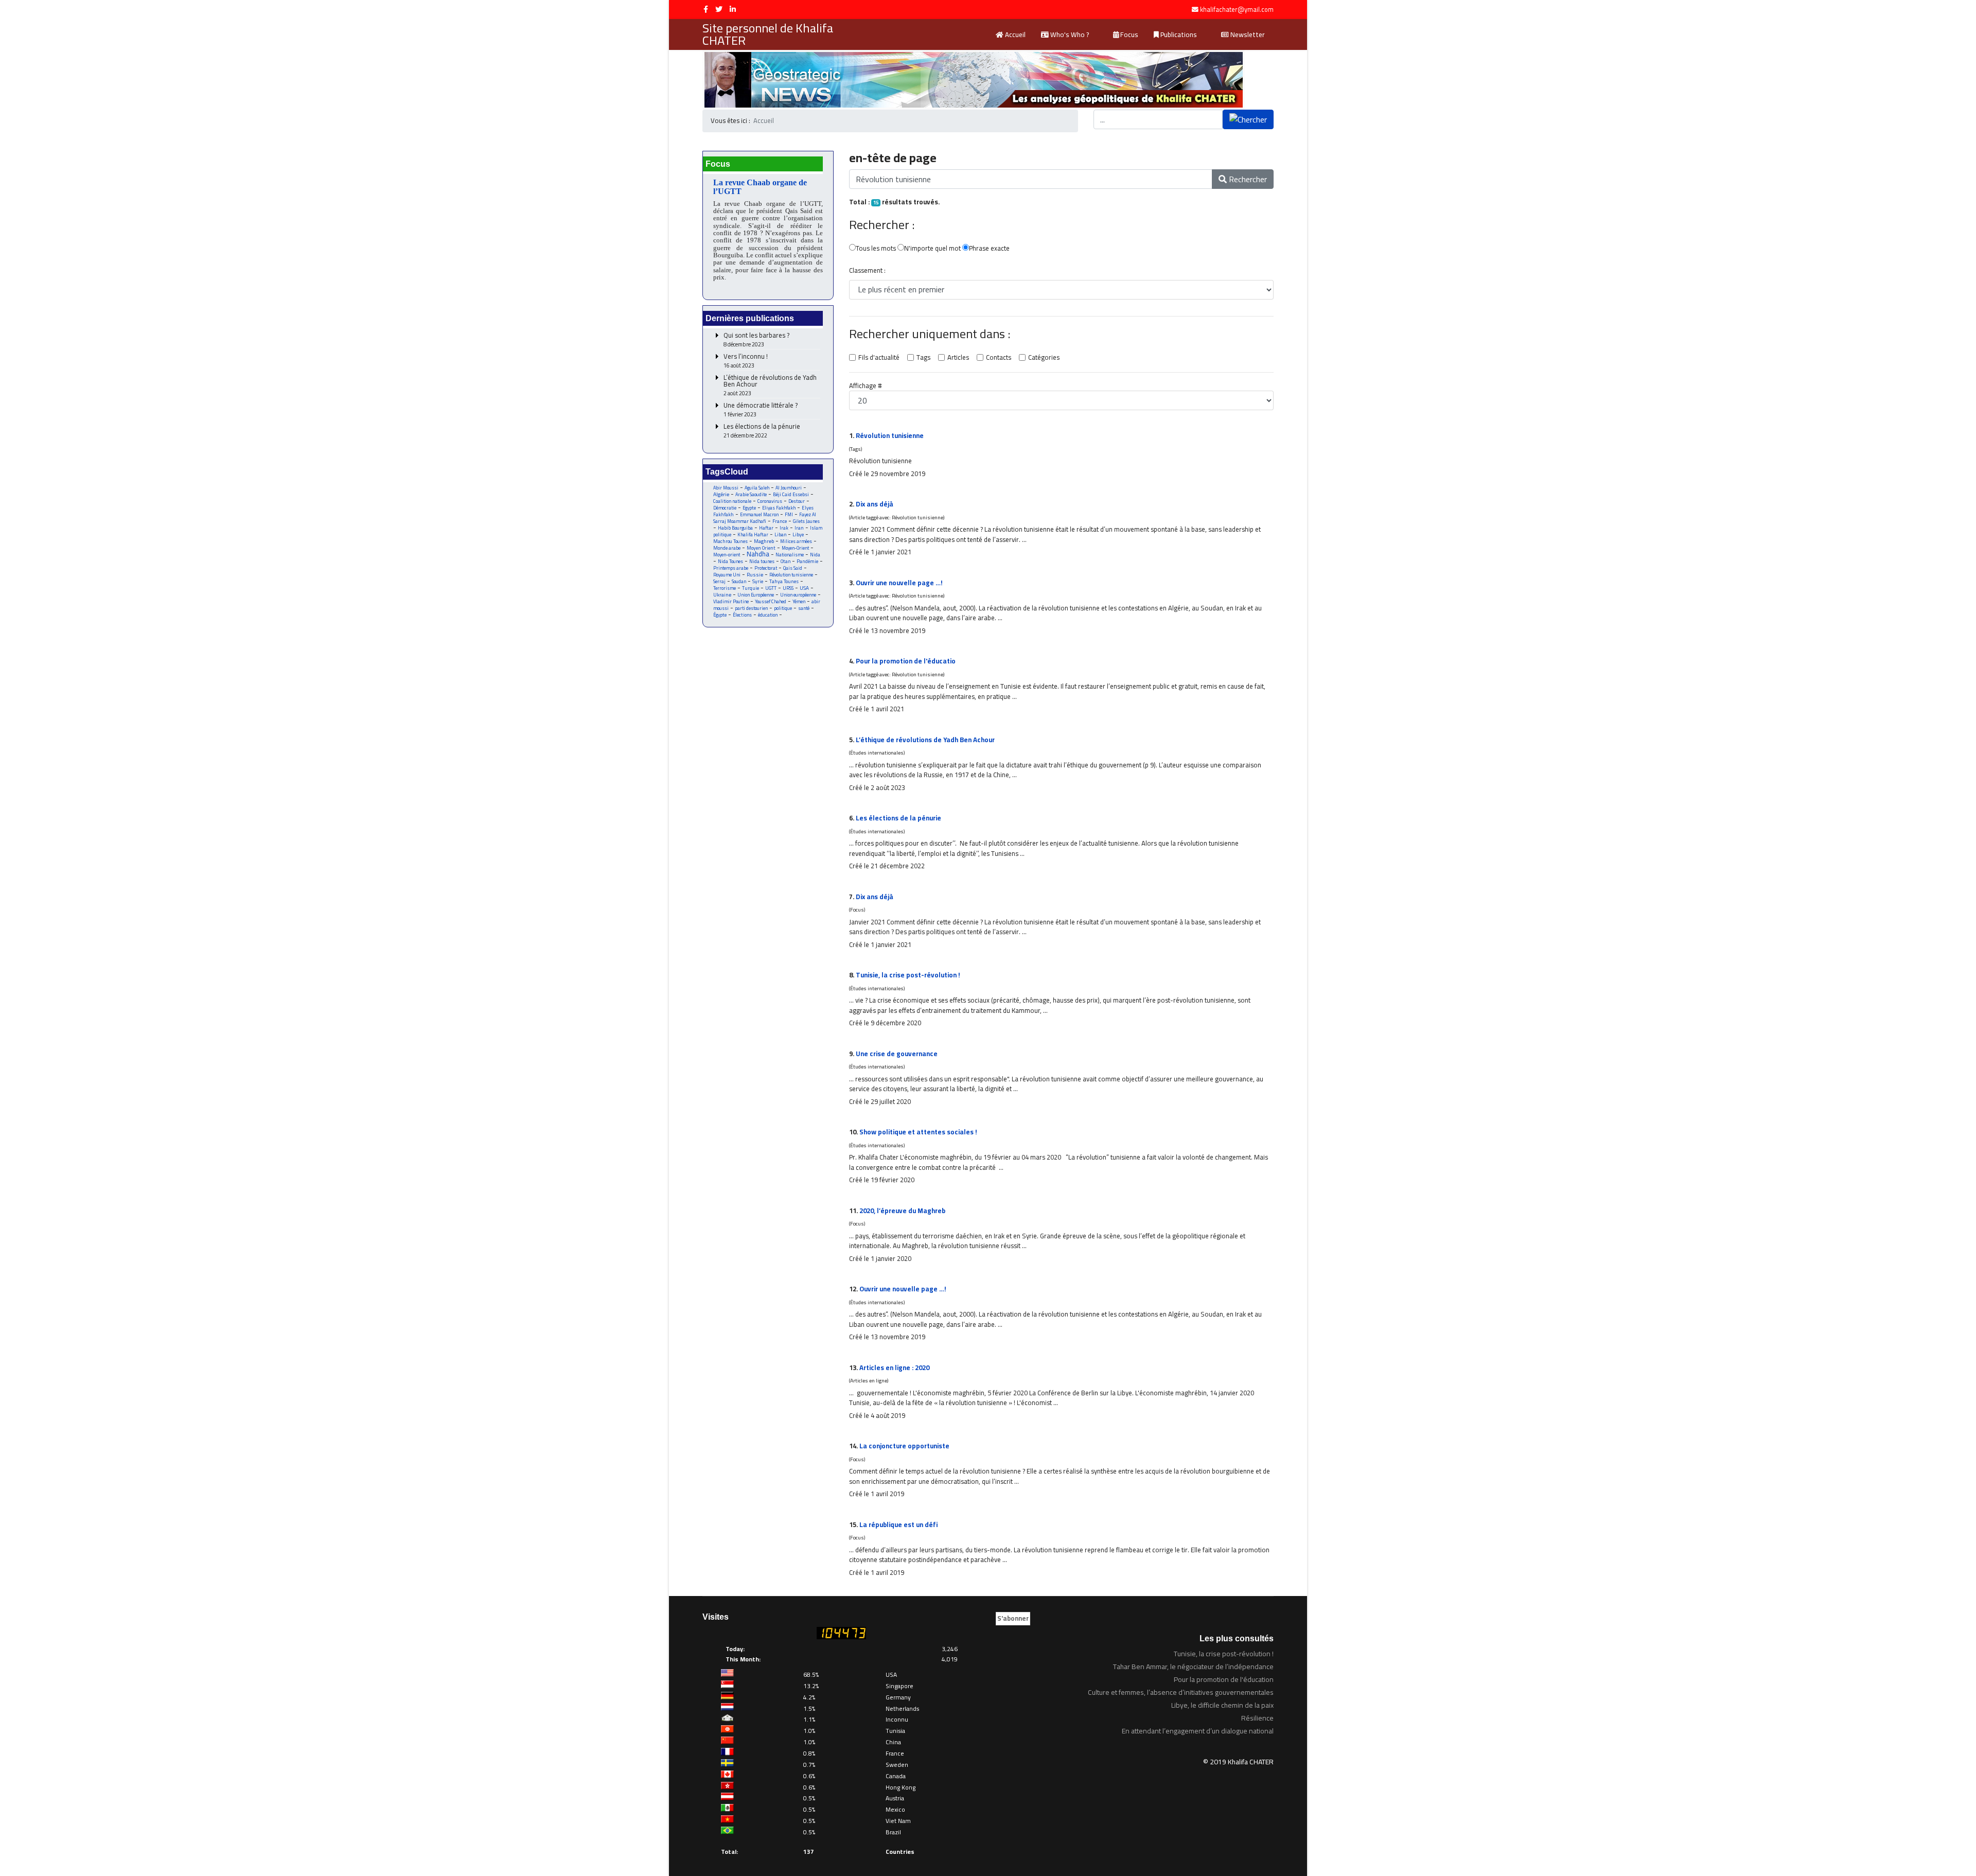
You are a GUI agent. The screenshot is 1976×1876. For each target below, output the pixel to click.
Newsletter (1247, 34)
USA (804, 588)
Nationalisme (790, 555)
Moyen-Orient (795, 548)
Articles (958, 358)
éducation (768, 615)
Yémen (799, 601)
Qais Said (793, 568)
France (780, 521)
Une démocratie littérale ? (761, 410)
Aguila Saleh (757, 488)
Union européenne (798, 595)
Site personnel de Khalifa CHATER (768, 34)
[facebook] (706, 9)
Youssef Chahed (771, 601)
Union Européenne (756, 595)
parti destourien (751, 608)
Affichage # (866, 386)
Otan (786, 561)
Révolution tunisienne (791, 575)
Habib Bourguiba (735, 528)
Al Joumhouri (789, 488)
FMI (789, 514)
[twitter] (719, 9)
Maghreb (764, 541)
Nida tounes (762, 561)
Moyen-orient (727, 555)
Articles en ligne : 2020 (894, 1367)
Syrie (758, 581)
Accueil (1015, 34)
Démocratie (725, 508)
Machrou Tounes (730, 541)
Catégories (1044, 358)
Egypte (749, 508)
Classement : (867, 271)
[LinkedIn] (733, 9)
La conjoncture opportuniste (904, 1446)
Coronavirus (770, 501)
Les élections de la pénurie (762, 431)
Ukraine (722, 595)
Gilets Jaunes (806, 521)
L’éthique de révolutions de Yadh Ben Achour (770, 385)
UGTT (771, 588)
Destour (797, 501)
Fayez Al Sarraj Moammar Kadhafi (765, 518)
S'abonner (1013, 1618)
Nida (815, 555)
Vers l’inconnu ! (746, 361)
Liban (780, 534)
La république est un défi (898, 1524)
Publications (1178, 34)
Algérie (721, 494)
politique (783, 608)
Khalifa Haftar (753, 534)
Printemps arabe (731, 568)
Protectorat (766, 568)
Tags (923, 358)
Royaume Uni (727, 575)
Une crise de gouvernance (897, 1054)
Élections (742, 615)
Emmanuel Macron (759, 514)
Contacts (999, 358)
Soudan (739, 581)
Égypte (720, 615)
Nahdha (758, 554)
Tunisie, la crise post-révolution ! (908, 975)
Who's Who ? (1069, 34)
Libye (798, 534)
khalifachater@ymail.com (1237, 10)
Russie (755, 575)
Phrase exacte (989, 249)
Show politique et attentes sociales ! (918, 1132)
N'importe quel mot (932, 249)
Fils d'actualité (879, 358)
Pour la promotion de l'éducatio (906, 661)
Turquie (751, 588)
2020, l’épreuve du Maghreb (902, 1211)
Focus (1128, 34)
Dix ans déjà (875, 504)
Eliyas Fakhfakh (779, 508)
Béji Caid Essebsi (791, 494)
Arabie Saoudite (751, 494)
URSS (788, 588)
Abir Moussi (726, 488)
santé (804, 608)
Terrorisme (725, 588)
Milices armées (796, 541)
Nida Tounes (730, 561)
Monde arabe (727, 548)
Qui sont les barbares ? (756, 340)
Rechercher (1247, 179)
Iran (799, 528)
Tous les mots (876, 249)
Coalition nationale (732, 501)
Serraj (719, 581)
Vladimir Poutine (731, 601)
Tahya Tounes (784, 581)
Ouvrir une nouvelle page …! (899, 583)
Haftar (766, 528)
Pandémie (807, 561)
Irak (784, 528)
